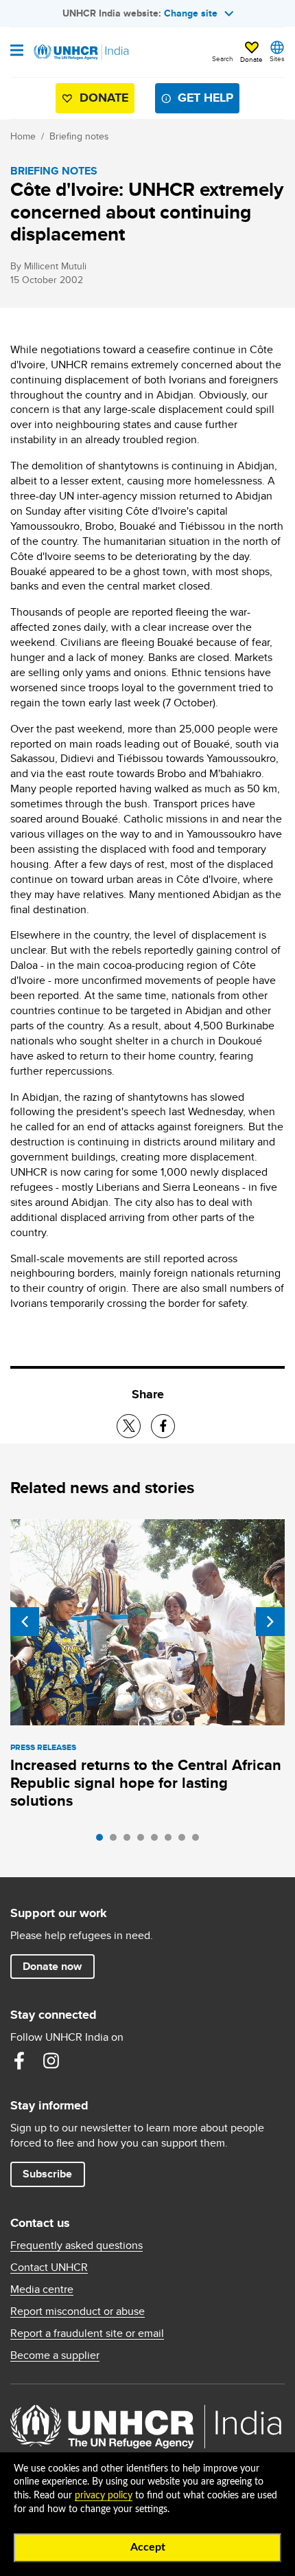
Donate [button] (251, 59)
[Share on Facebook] (163, 1426)
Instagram (51, 2061)
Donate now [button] (52, 1966)
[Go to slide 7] (185, 1841)
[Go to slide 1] (103, 1841)
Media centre (42, 2289)
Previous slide (25, 1622)
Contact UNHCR (49, 2267)
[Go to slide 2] (117, 1841)
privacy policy (104, 2496)
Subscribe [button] (47, 2174)
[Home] (80, 52)
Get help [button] (205, 98)
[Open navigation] (17, 52)
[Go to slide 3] (130, 1841)
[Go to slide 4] (144, 1841)
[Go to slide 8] (199, 1841)
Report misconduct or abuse (78, 2311)
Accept (148, 2547)
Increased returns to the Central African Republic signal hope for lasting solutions (146, 1783)
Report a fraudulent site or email (87, 2333)
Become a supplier (55, 2355)
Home (23, 136)
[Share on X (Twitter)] (129, 1426)
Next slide (270, 1622)
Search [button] (223, 58)
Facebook (19, 2061)
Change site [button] (191, 13)
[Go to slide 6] (172, 1841)
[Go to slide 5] (158, 1841)
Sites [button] (277, 58)
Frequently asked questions (76, 2245)
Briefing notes (79, 136)
